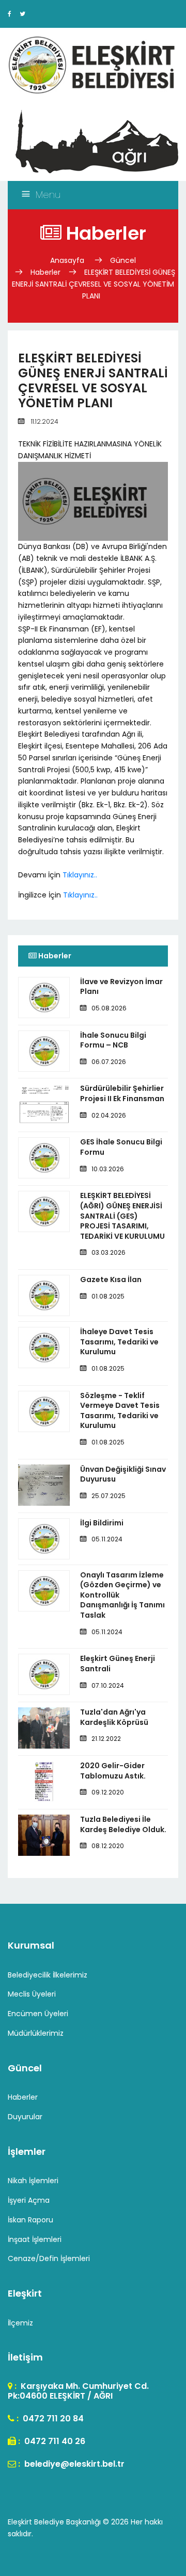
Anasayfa (68, 260)
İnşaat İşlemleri (35, 2239)
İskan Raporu (30, 2220)
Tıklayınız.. (80, 875)
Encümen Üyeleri (38, 2014)
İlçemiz (20, 2323)
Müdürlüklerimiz (36, 2033)
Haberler (45, 272)
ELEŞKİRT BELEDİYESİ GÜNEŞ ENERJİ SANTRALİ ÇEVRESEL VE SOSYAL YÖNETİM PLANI (94, 284)
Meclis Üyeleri (32, 1994)
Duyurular (25, 2117)
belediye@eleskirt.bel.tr (73, 2464)
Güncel (123, 260)
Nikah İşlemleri (33, 2181)
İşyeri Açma (29, 2200)
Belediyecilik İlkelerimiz (48, 1975)
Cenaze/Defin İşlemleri (49, 2258)
